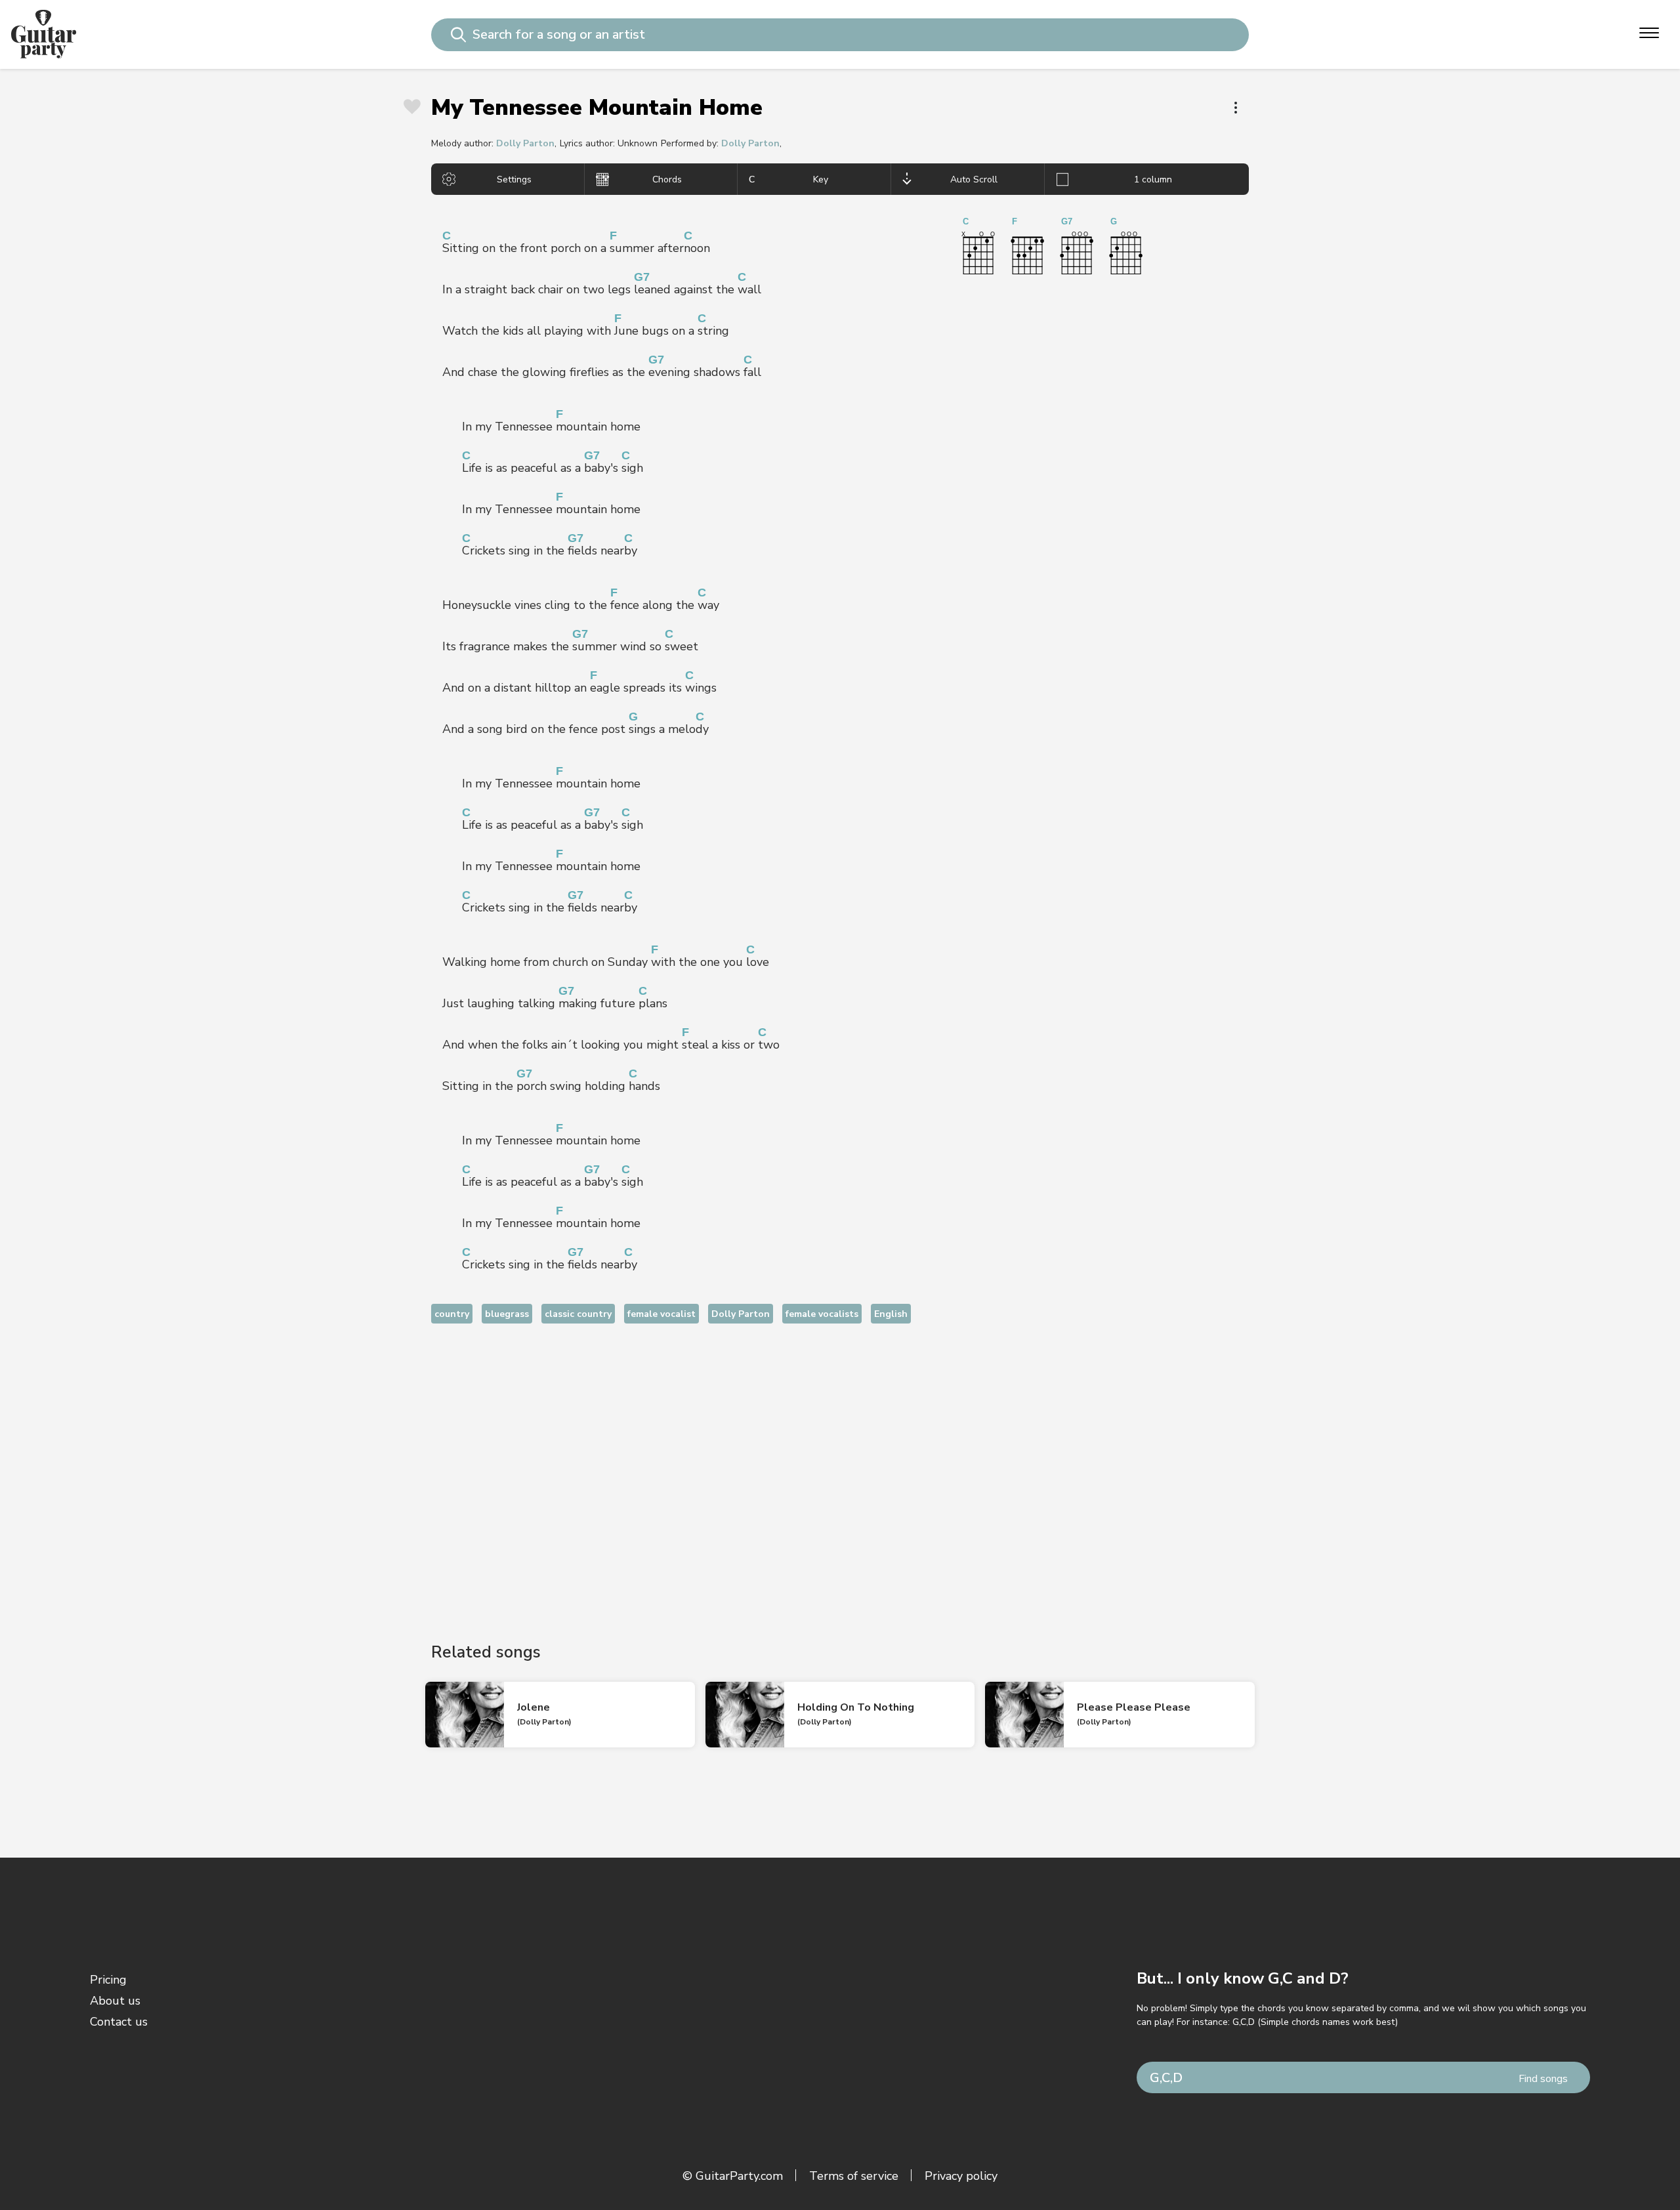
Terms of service (854, 2176)
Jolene (534, 1707)
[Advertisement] (840, 1472)
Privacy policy (961, 2176)
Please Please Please (1134, 1707)
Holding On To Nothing (856, 1707)
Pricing (108, 1980)
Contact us (119, 2022)
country (452, 1314)
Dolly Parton (525, 143)
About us (115, 2001)
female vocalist (661, 1314)
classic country (578, 1314)
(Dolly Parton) (544, 1722)
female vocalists (822, 1314)
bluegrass (507, 1314)
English (891, 1314)
